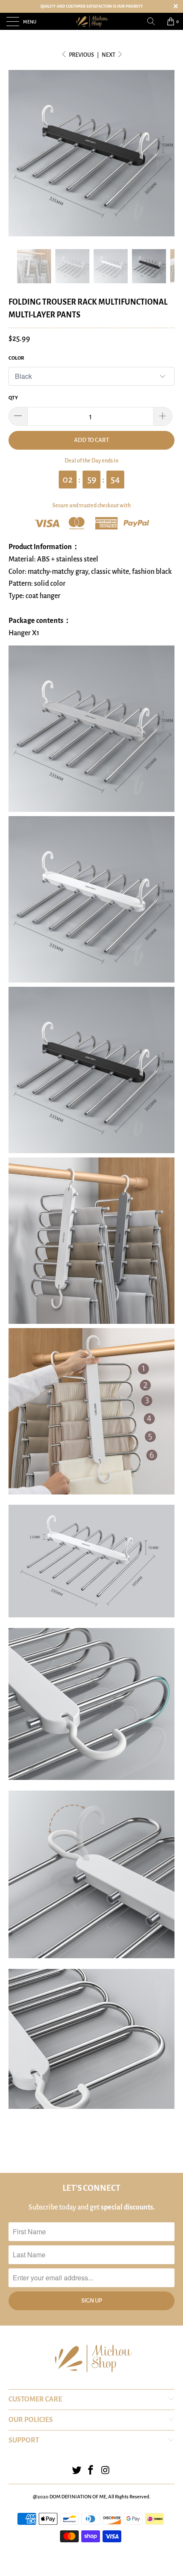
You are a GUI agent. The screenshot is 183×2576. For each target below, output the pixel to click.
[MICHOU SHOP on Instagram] (106, 2471)
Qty (13, 398)
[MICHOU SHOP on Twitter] (77, 2471)
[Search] (154, 21)
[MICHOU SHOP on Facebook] (91, 2471)
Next (109, 55)
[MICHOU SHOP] (92, 21)
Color (16, 358)
